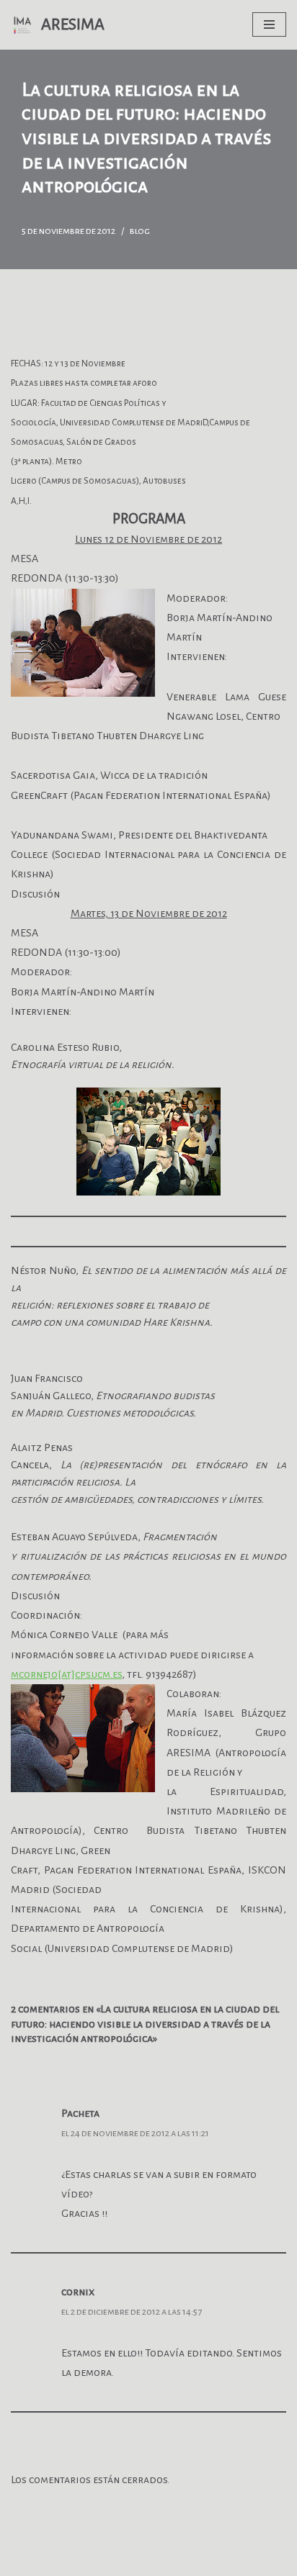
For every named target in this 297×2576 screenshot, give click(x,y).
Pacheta (80, 2113)
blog (140, 231)
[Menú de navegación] (269, 24)
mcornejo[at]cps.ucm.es (66, 1674)
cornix (78, 2292)
